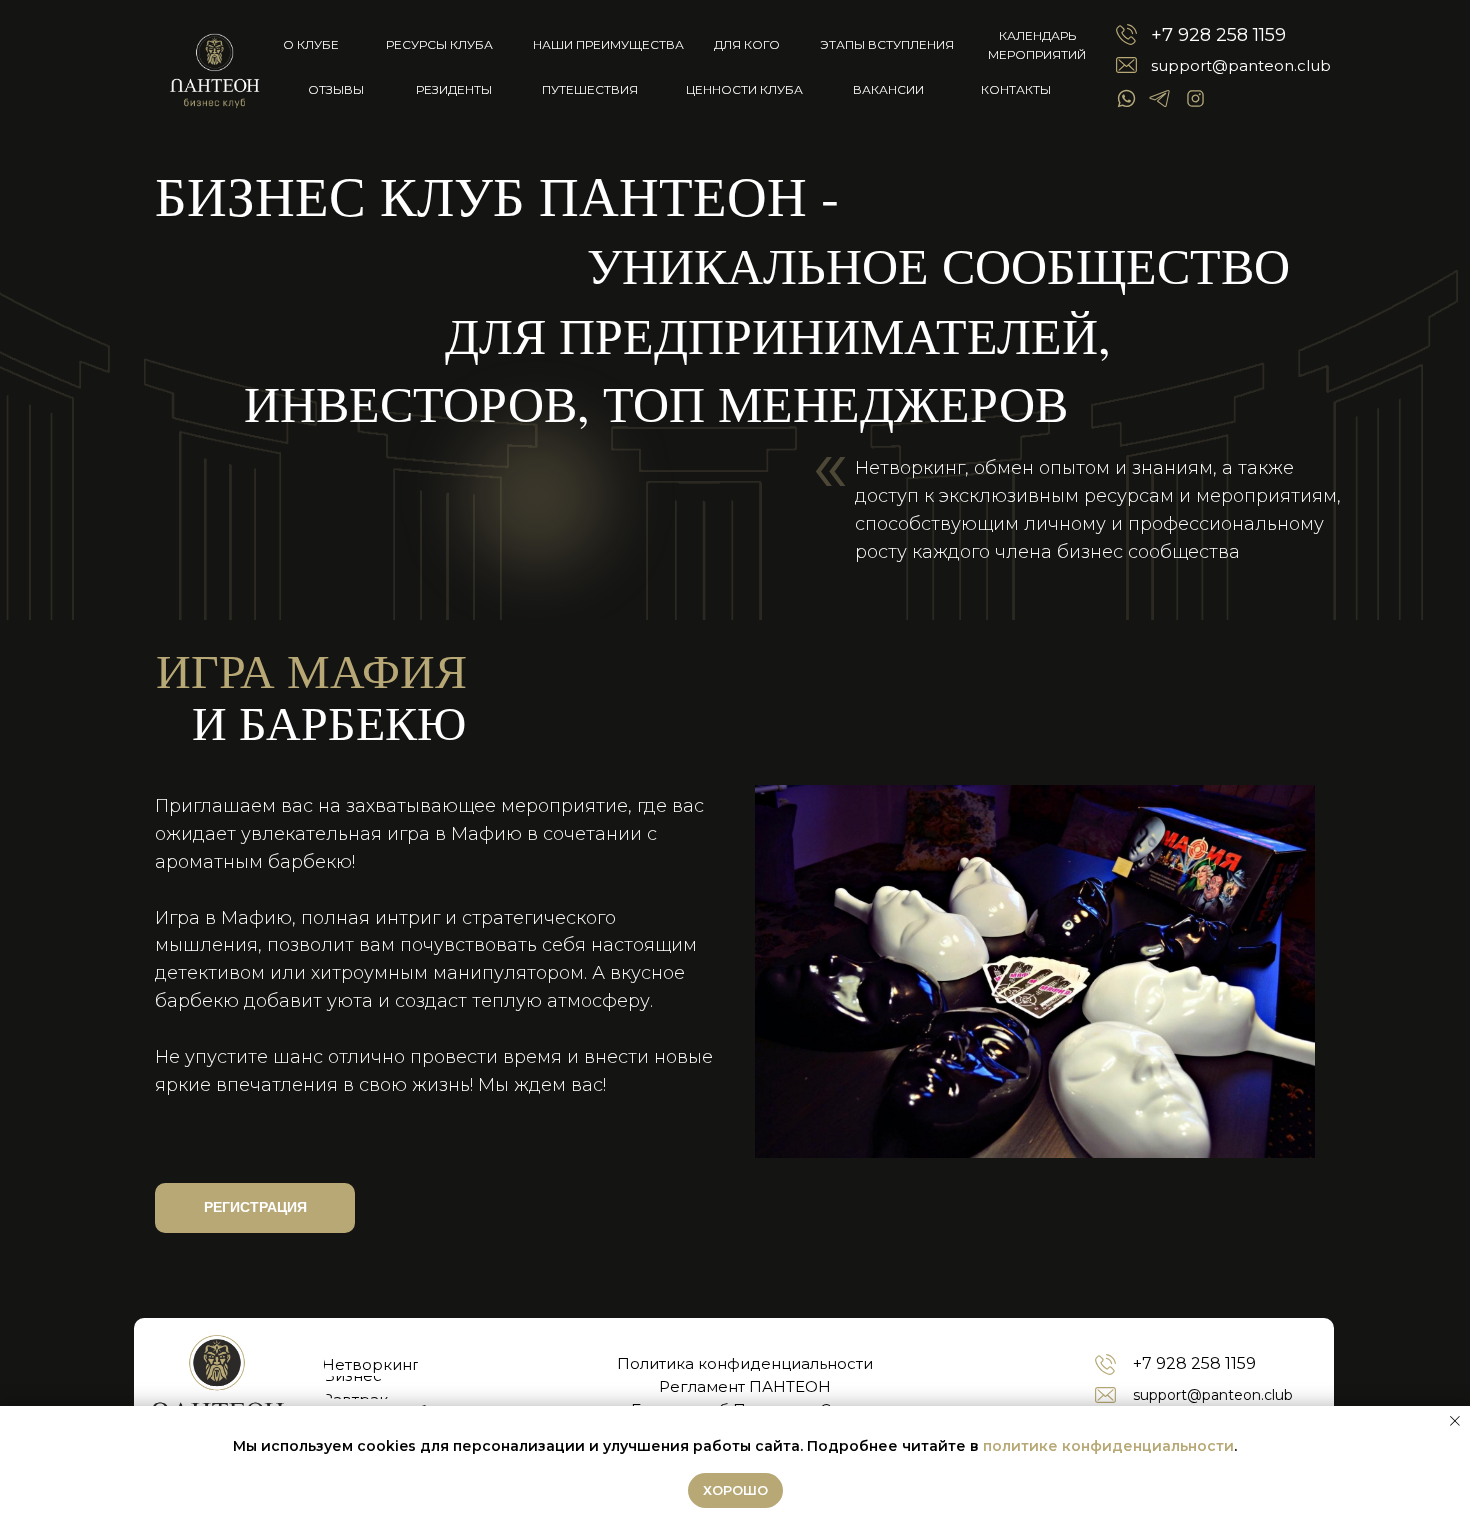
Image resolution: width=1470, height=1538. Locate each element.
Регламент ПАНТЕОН (745, 1386)
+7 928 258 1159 (1218, 35)
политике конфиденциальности (1108, 1446)
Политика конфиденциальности (745, 1363)
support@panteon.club (1241, 65)
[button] (255, 1208)
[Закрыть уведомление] (1455, 1421)
